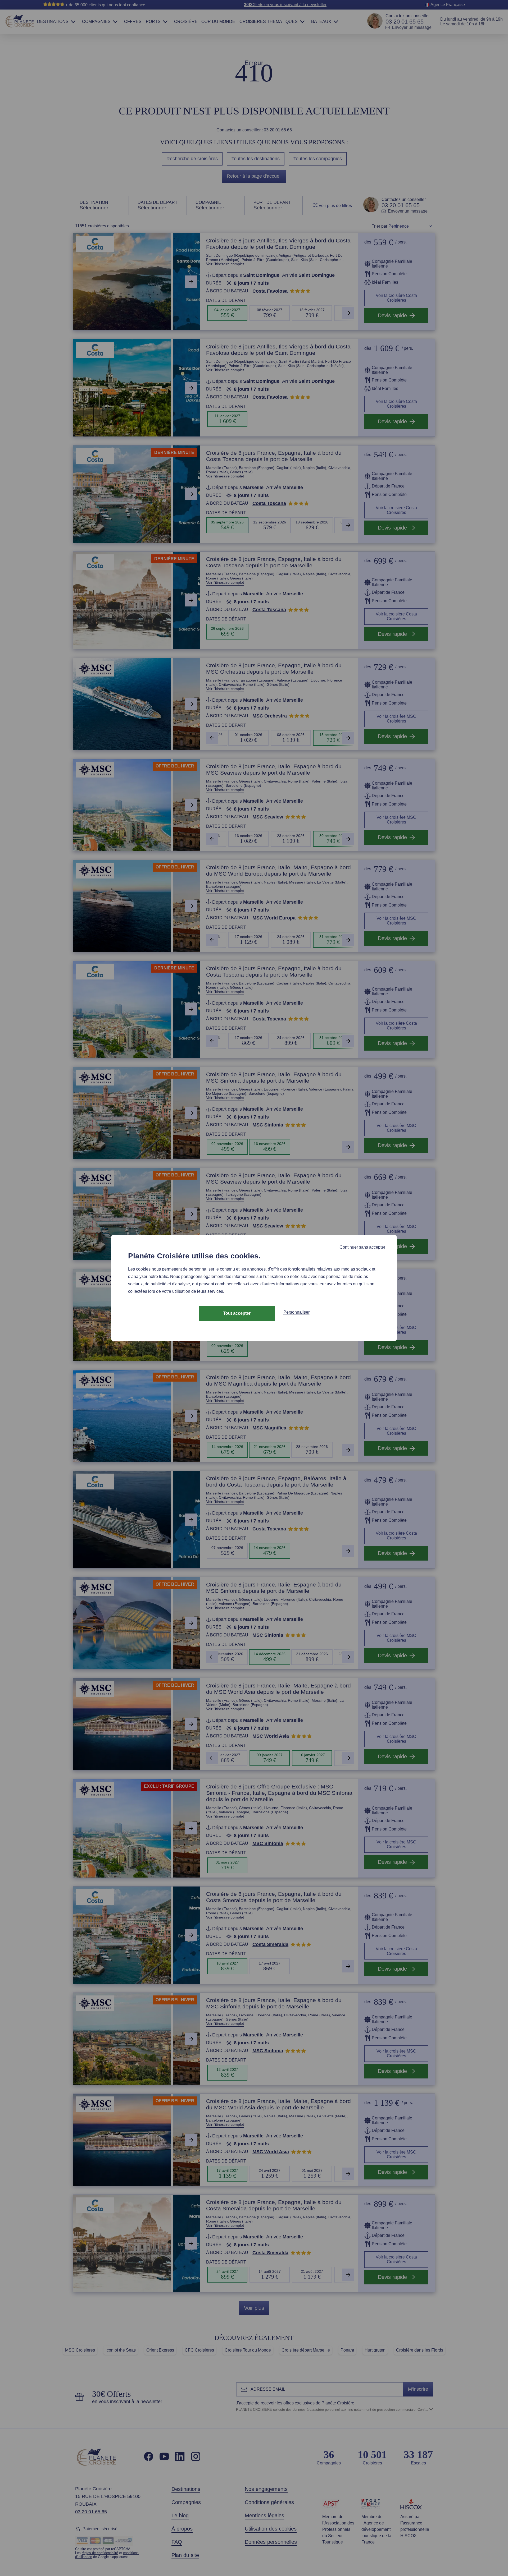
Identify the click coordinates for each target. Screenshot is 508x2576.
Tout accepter (237, 1313)
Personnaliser (296, 1312)
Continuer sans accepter (362, 1247)
